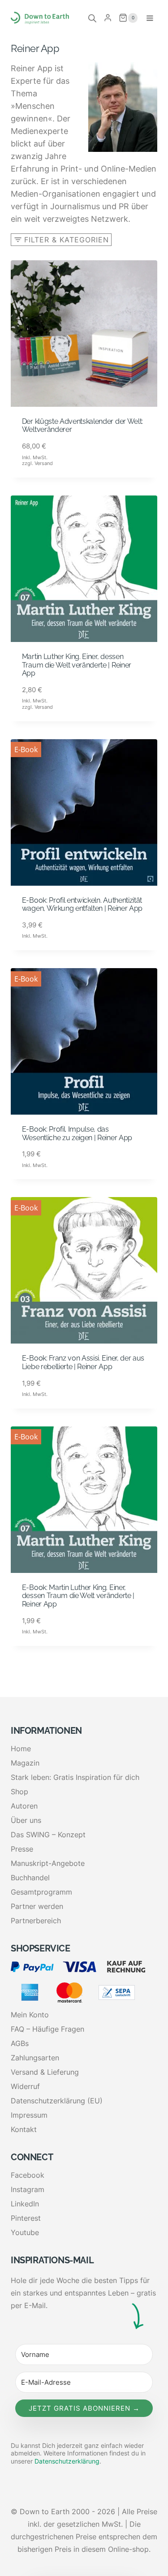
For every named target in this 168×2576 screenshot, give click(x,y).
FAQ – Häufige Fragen (47, 2029)
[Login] (108, 18)
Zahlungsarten (35, 2058)
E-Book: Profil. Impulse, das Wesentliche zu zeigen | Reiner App (77, 1133)
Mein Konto (30, 2015)
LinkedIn (25, 2204)
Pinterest (26, 2218)
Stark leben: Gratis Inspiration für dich (75, 1777)
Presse (22, 1849)
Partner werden (37, 1906)
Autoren (24, 1806)
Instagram (28, 2189)
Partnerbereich (36, 1921)
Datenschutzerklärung (67, 2461)
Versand (44, 463)
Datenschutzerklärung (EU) (57, 2101)
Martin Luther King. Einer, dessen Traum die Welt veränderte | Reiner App (77, 665)
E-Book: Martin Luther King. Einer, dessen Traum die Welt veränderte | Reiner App (78, 1596)
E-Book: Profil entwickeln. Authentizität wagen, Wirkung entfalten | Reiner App (82, 905)
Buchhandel (30, 1878)
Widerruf (25, 2086)
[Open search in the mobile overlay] (92, 18)
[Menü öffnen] (150, 18)
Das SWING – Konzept (48, 1835)
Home (21, 1749)
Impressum (29, 2115)
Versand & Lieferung (45, 2072)
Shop (19, 1792)
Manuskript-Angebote (48, 1863)
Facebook (28, 2175)
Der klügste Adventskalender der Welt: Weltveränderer (82, 426)
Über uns (26, 1820)
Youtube (25, 2232)
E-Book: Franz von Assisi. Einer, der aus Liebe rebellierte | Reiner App (83, 1362)
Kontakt (24, 2129)
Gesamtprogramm (41, 1892)
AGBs (20, 2043)
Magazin (25, 1763)
